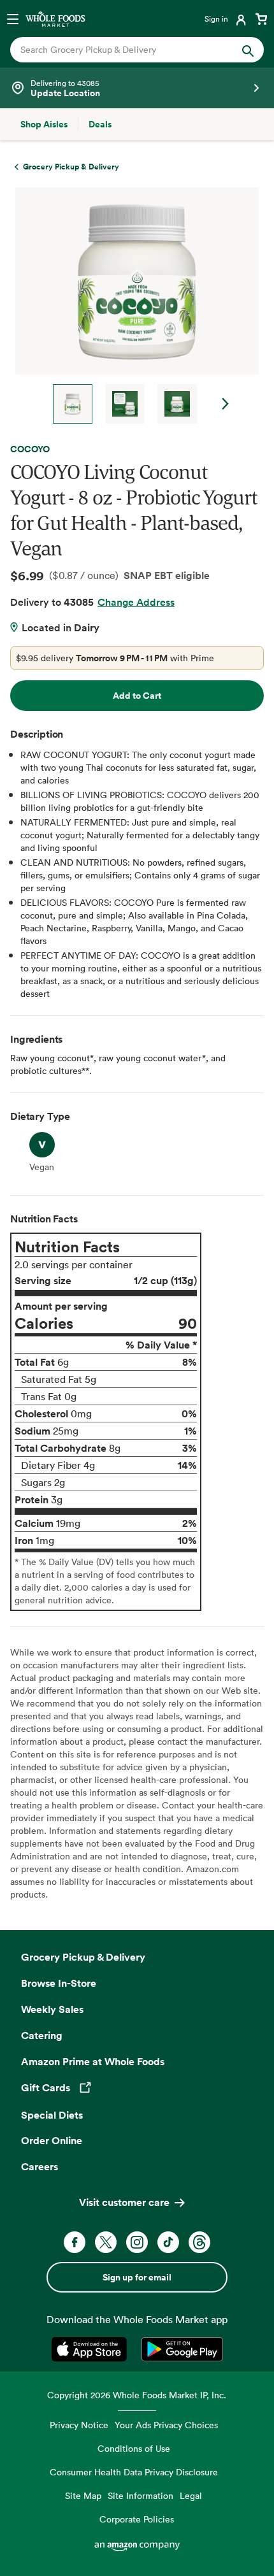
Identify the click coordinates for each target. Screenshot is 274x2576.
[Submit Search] (248, 50)
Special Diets (52, 2115)
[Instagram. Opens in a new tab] (137, 2242)
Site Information (141, 2495)
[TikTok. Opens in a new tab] (168, 2242)
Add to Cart (137, 696)
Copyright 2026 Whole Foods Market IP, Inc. (137, 2395)
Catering (42, 2035)
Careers (40, 2166)
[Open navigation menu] (13, 18)
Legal (191, 2495)
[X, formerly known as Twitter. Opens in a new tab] (106, 2242)
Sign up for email (137, 2277)
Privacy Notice (79, 2425)
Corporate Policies (137, 2519)
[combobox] (125, 50)
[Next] (132, 305)
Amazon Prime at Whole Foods (93, 2061)
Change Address (136, 602)
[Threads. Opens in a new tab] (199, 2242)
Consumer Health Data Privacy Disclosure (134, 2472)
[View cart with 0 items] (261, 18)
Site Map (83, 2495)
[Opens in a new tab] (91, 2349)
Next (226, 404)
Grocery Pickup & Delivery (83, 1957)
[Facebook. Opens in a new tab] (75, 2242)
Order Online (52, 2140)
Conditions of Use (134, 2448)
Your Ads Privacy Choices (166, 2425)
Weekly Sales (52, 2009)
